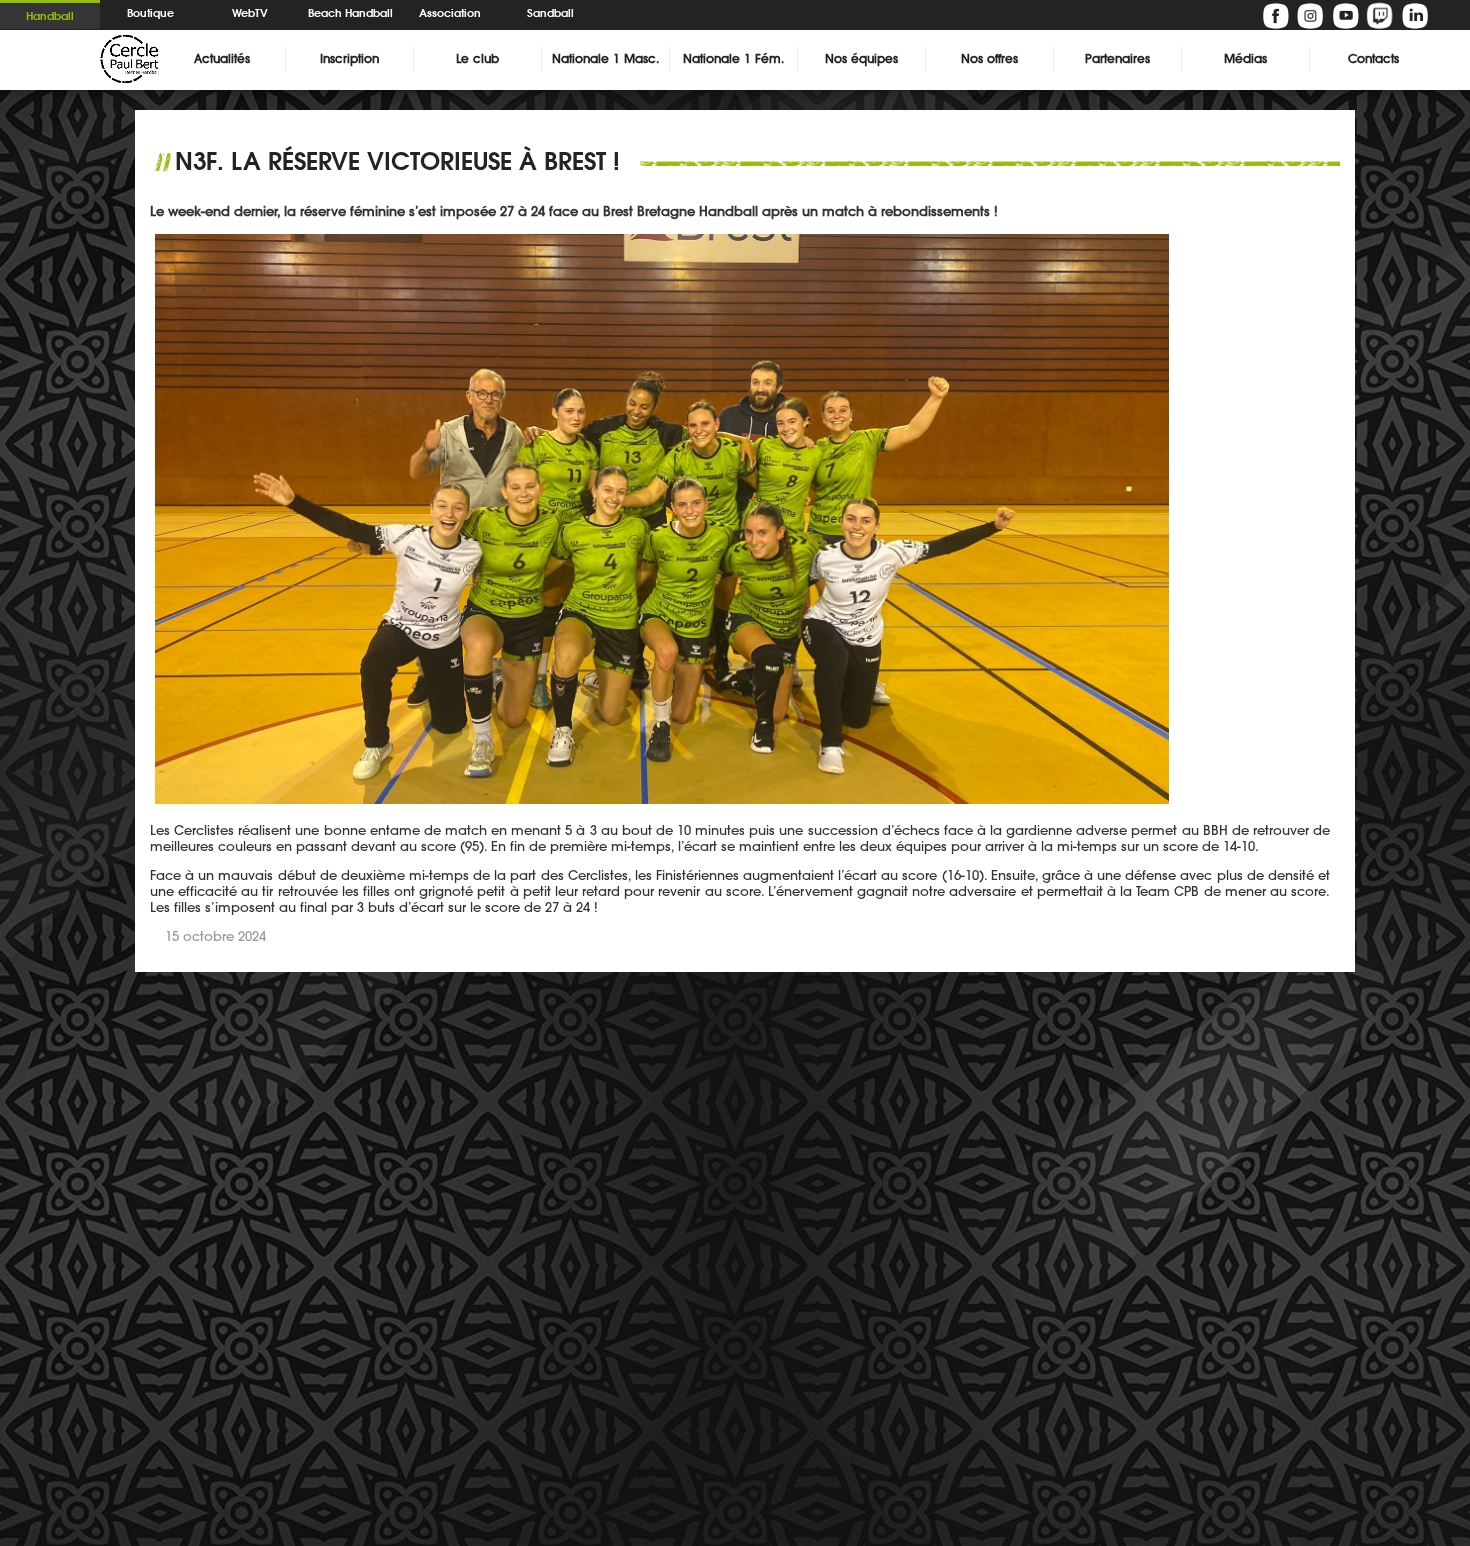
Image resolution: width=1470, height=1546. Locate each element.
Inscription (349, 58)
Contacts (1373, 58)
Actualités (222, 58)
